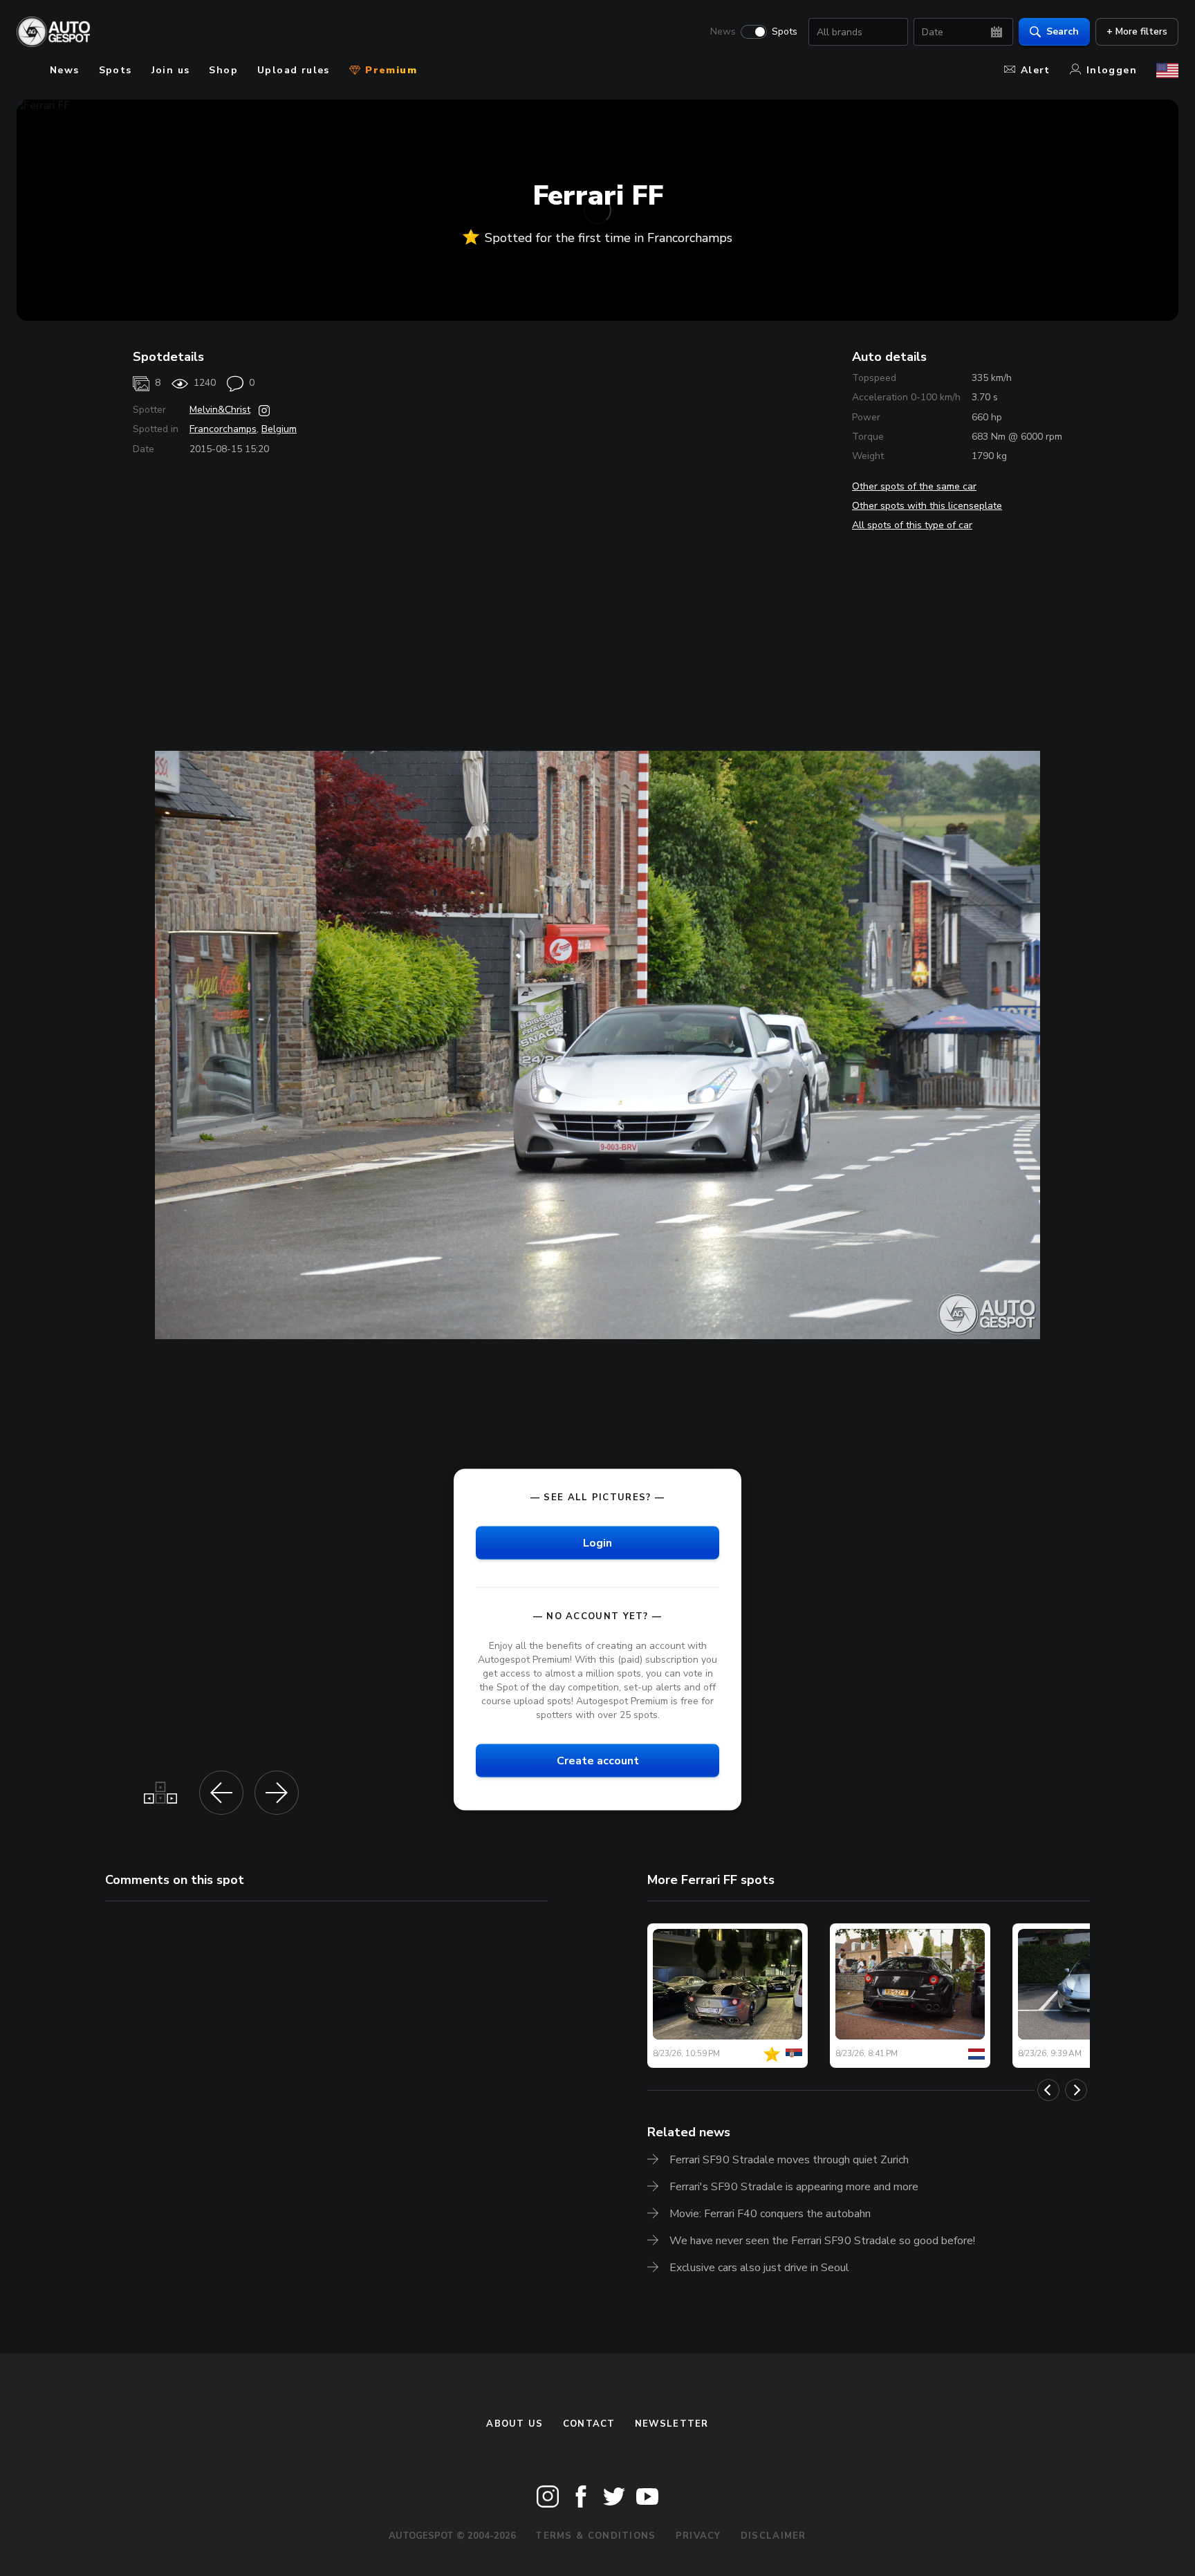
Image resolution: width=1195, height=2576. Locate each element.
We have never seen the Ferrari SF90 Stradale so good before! (822, 2241)
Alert (1036, 70)
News (723, 32)
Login (597, 1542)
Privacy (698, 2536)
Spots (785, 32)
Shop (223, 70)
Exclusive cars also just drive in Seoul (759, 2268)
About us (515, 2424)
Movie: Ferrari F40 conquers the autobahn (770, 2214)
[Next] (1076, 2090)
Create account (598, 1761)
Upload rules (294, 70)
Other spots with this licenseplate (927, 506)
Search (1063, 31)
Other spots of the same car (914, 486)
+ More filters (1137, 31)
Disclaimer (773, 2536)
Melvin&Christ (220, 410)
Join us (171, 70)
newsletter (672, 2424)
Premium (389, 70)
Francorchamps (223, 429)
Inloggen (1112, 70)
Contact (589, 2424)
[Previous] (1048, 2090)
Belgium (279, 429)
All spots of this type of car (912, 525)
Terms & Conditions (595, 2536)
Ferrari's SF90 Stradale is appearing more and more (794, 2187)
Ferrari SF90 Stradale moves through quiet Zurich (789, 2160)
